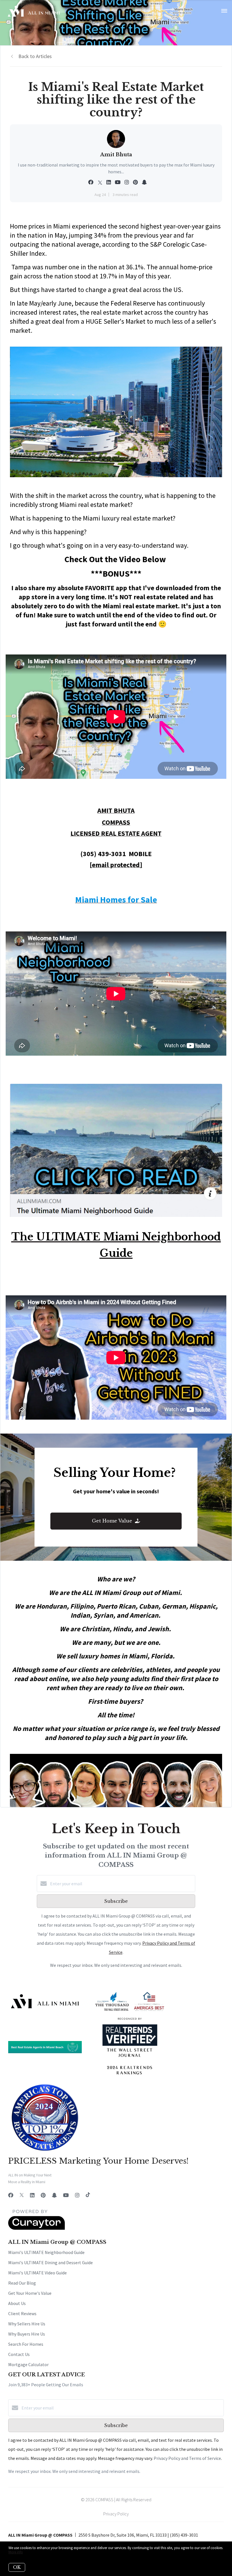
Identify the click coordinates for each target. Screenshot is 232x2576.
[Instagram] (77, 2195)
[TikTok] (88, 2195)
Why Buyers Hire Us (27, 2334)
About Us (17, 2303)
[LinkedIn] (32, 2195)
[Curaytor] (36, 2228)
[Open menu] (224, 11)
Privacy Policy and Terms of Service (187, 2458)
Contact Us (19, 2354)
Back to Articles (35, 56)
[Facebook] (11, 2195)
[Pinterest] (43, 2195)
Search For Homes (26, 2344)
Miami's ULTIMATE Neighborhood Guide (46, 2252)
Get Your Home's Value (30, 2293)
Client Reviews (22, 2313)
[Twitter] (22, 2195)
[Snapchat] (54, 2195)
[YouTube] (66, 2195)
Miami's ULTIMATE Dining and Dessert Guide (51, 2262)
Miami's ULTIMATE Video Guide (37, 2273)
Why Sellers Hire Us (27, 2324)
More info (16, 2552)
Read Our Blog (22, 2283)
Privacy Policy (116, 2514)
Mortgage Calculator (28, 2364)
